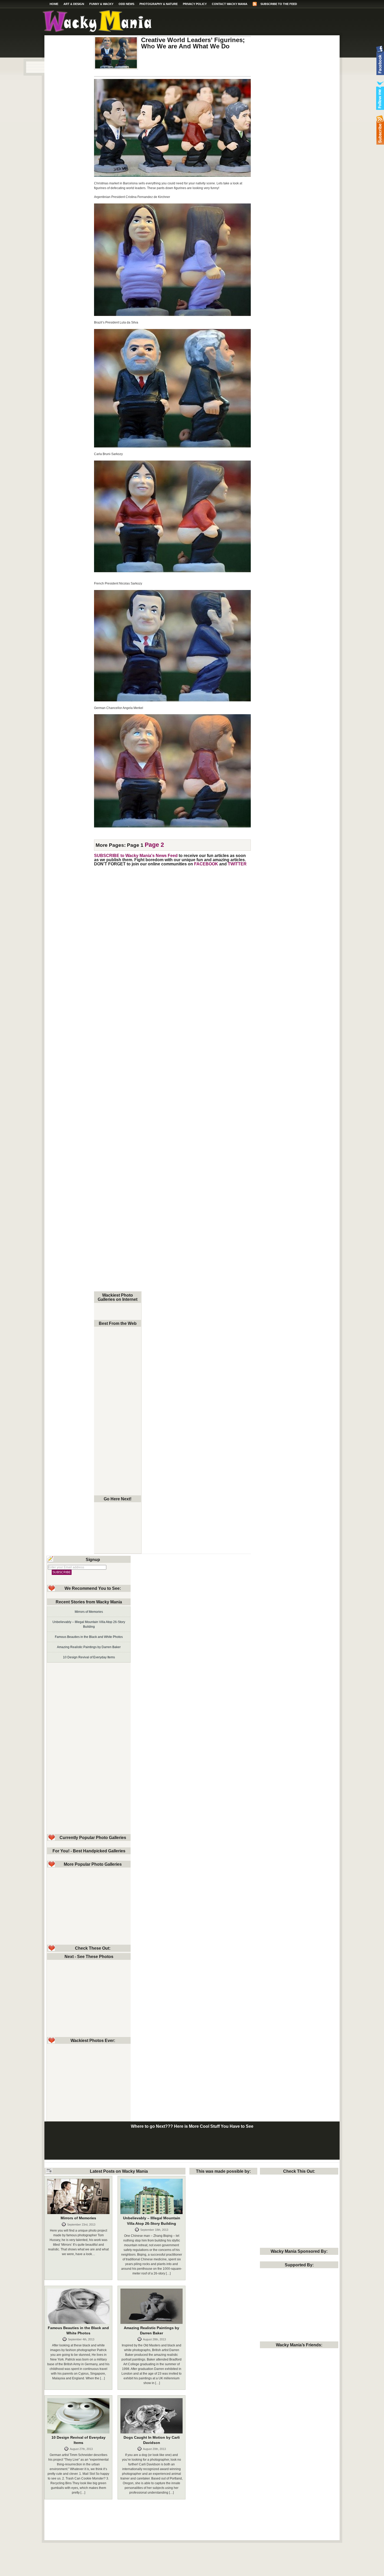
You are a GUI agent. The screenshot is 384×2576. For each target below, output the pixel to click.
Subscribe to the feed (279, 4)
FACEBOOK (206, 864)
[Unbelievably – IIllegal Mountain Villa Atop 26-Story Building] (152, 2196)
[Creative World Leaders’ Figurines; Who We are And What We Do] (116, 53)
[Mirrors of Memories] (78, 2196)
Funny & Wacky (101, 4)
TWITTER (237, 864)
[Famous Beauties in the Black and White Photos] (78, 2306)
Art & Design (74, 4)
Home (54, 4)
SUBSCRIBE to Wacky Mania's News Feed (136, 855)
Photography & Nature (159, 4)
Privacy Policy (195, 4)
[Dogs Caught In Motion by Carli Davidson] (152, 2416)
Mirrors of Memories (89, 1612)
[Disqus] (172, 935)
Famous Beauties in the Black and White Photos (89, 1637)
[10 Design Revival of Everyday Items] (78, 2416)
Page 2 (154, 845)
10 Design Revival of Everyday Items (89, 1657)
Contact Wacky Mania (230, 4)
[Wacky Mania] (97, 31)
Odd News (126, 4)
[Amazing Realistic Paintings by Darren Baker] (152, 2306)
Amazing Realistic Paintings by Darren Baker (89, 1647)
